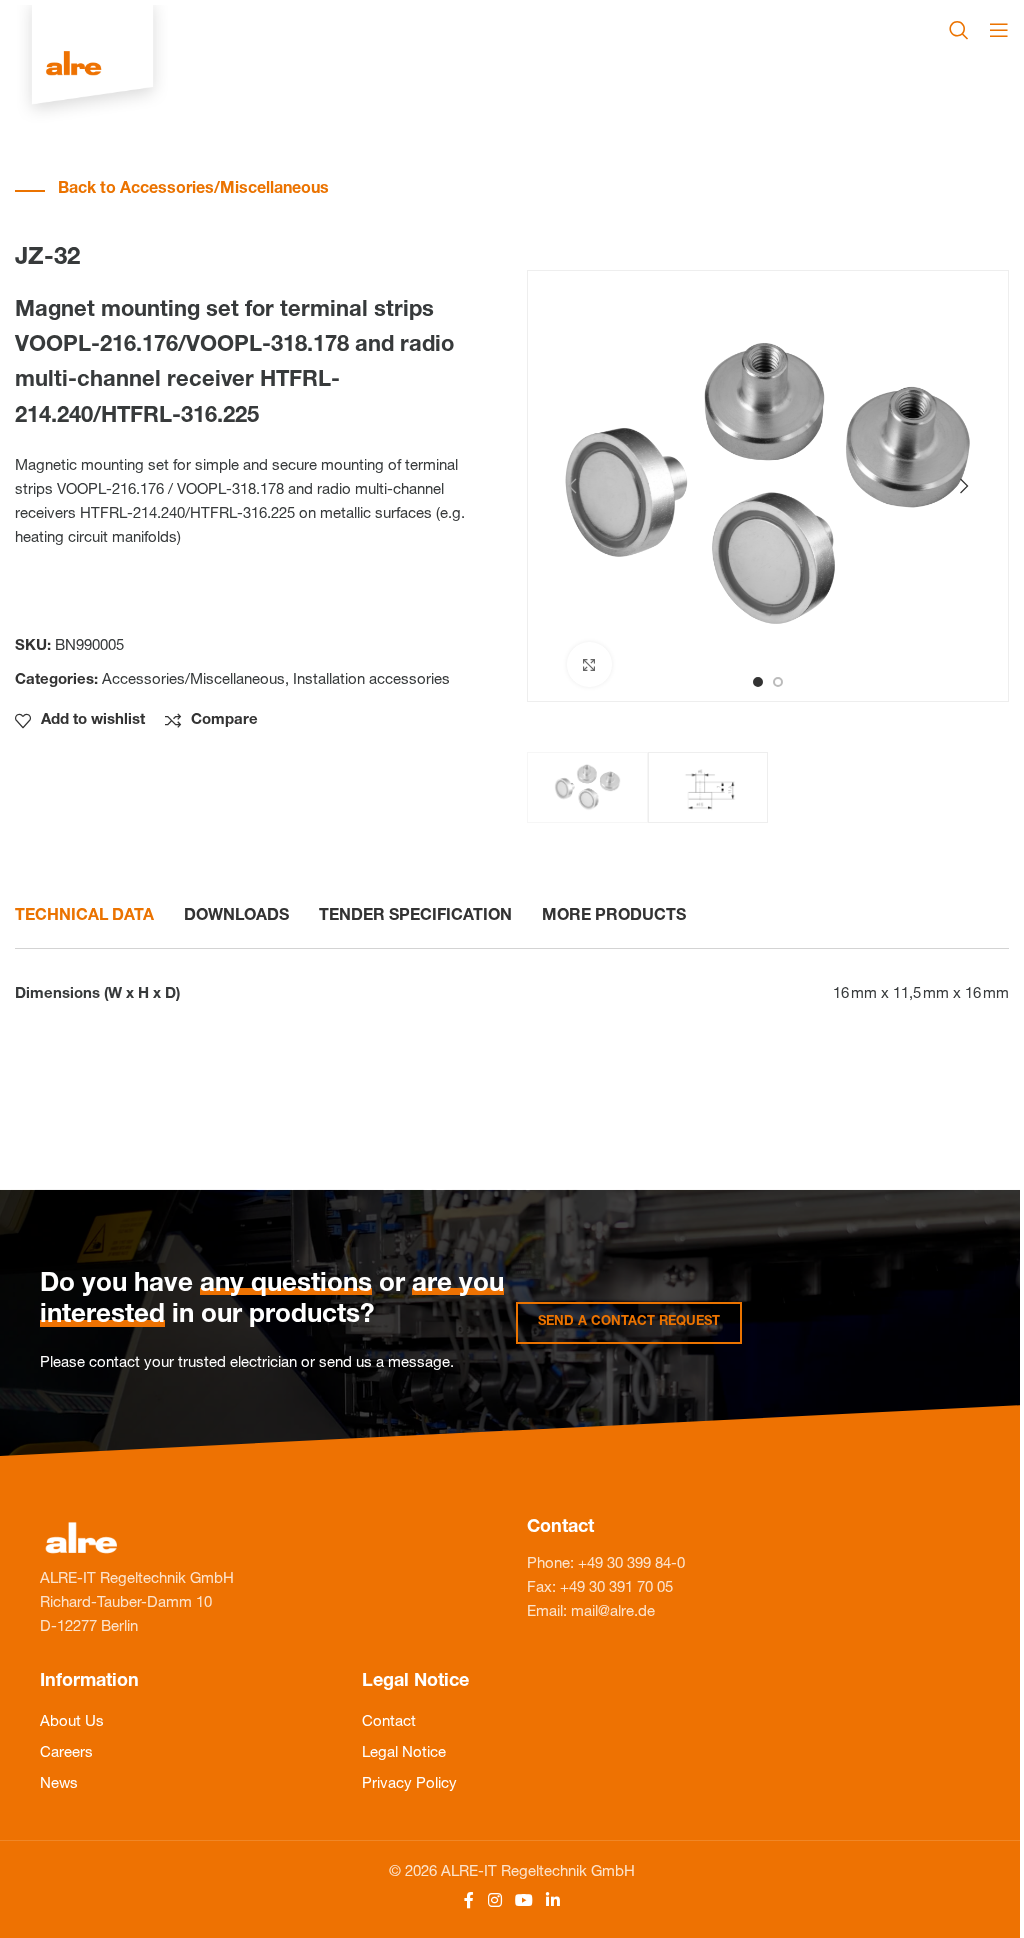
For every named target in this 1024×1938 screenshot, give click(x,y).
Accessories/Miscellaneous (193, 680)
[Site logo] (92, 65)
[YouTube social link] (523, 1901)
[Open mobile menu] (999, 30)
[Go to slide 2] (778, 682)
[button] (572, 486)
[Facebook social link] (469, 1901)
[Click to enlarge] (589, 664)
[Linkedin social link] (553, 1901)
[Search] (959, 30)
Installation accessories (371, 680)
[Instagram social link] (494, 1901)
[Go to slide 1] (758, 682)
